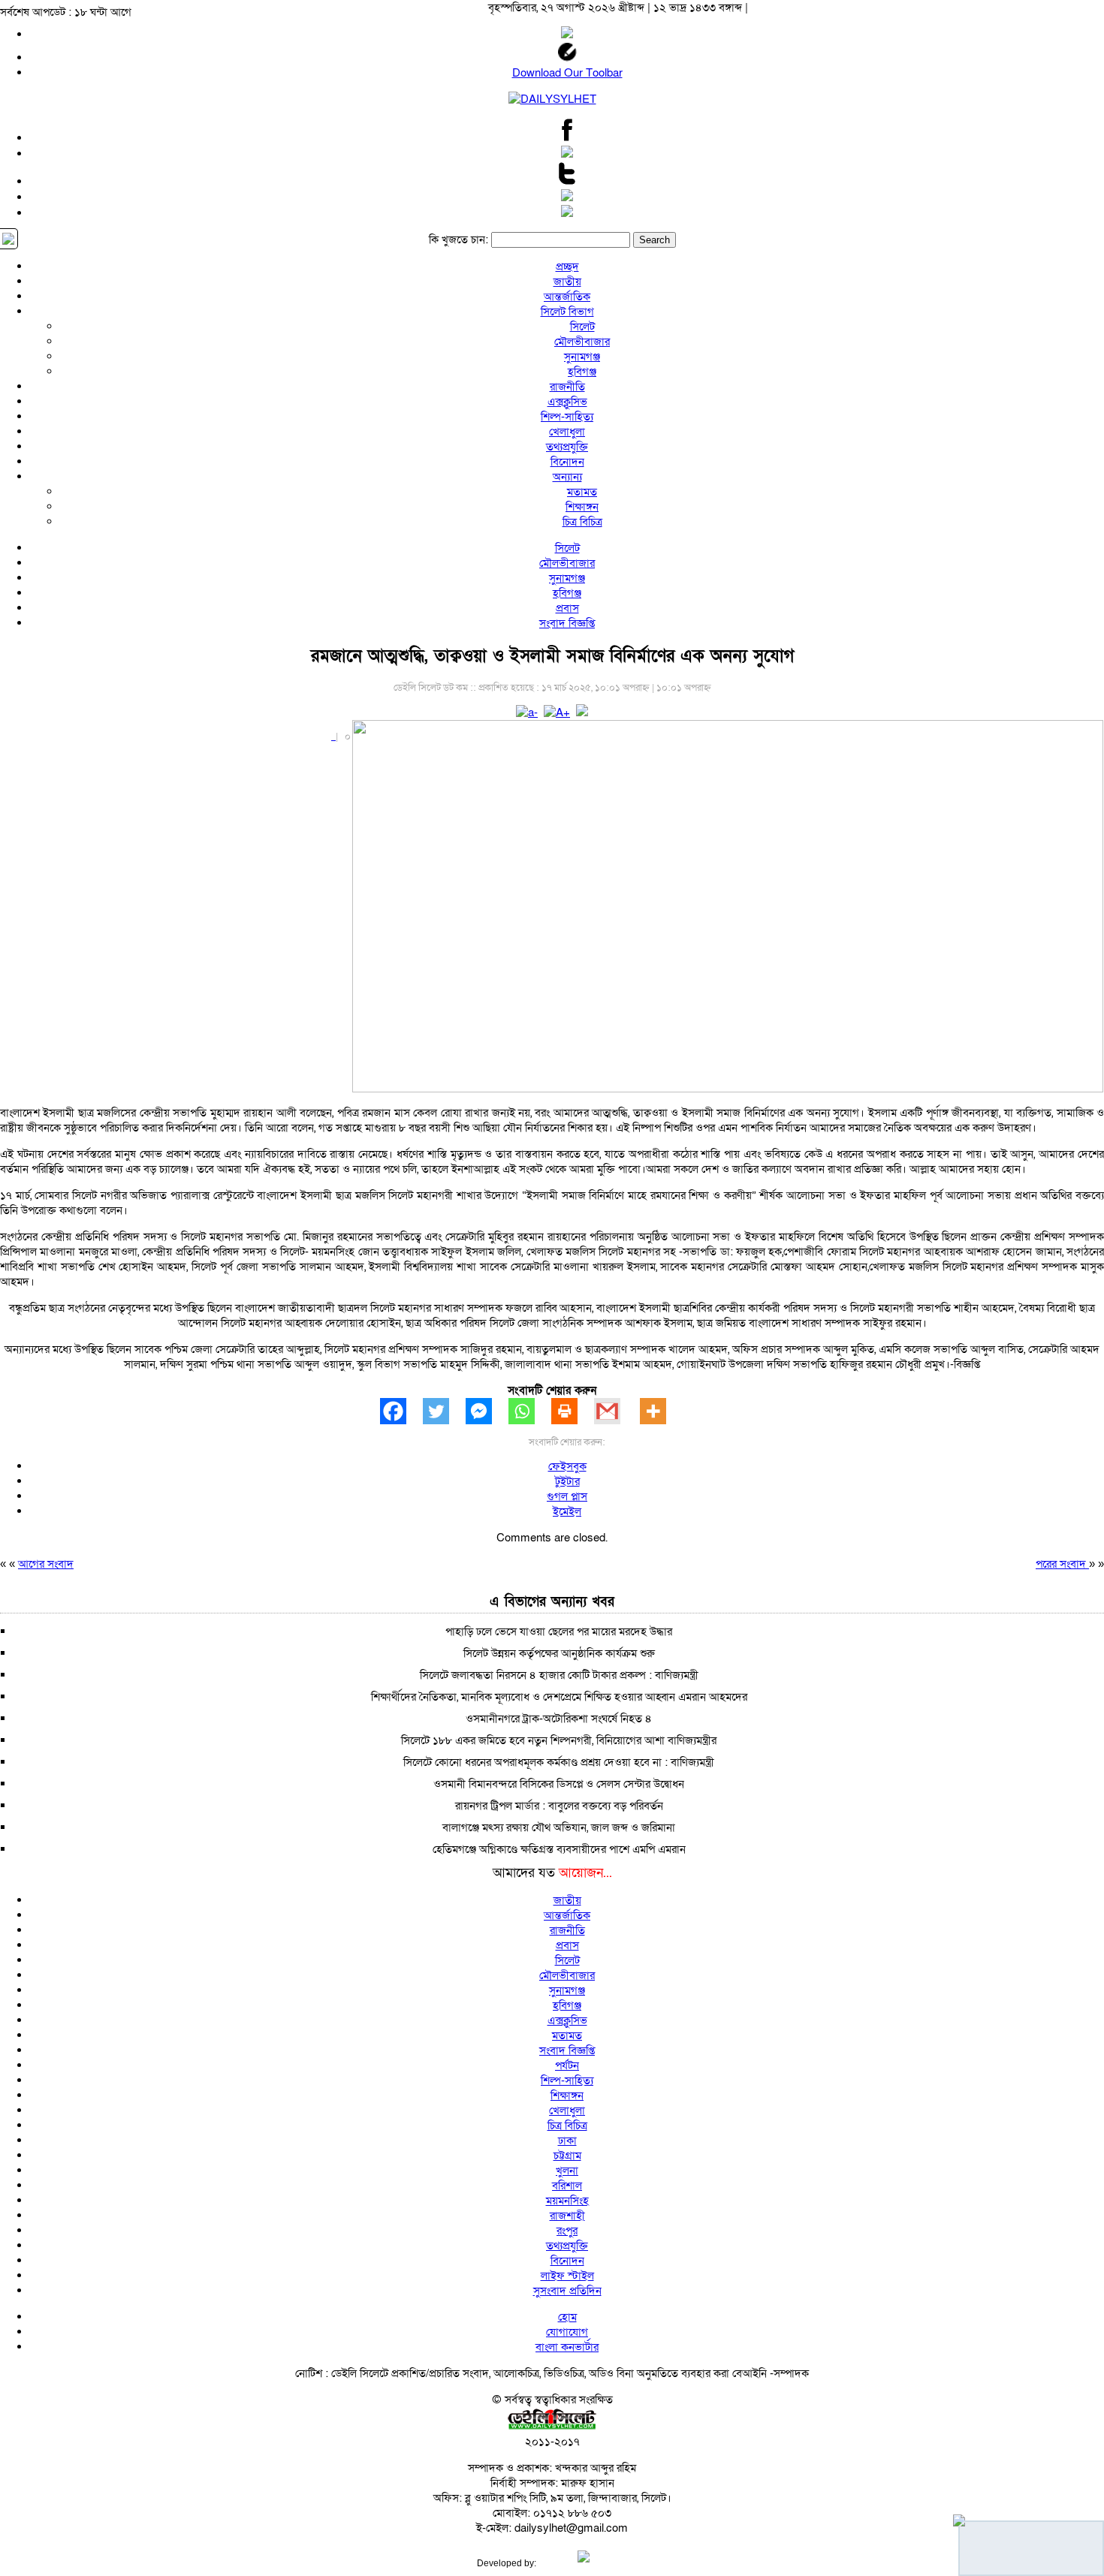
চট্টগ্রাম (567, 2156)
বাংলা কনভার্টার (567, 2347)
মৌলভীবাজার (582, 342)
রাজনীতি (567, 387)
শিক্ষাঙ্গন (582, 507)
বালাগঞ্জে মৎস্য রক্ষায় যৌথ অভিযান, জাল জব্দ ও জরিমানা (559, 1827)
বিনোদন (567, 462)
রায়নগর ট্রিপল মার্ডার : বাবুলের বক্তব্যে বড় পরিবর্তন (559, 1806)
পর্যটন (567, 2065)
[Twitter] (444, 1411)
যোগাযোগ (567, 2332)
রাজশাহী (567, 2216)
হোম (567, 2317)
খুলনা (567, 2171)
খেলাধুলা (567, 432)
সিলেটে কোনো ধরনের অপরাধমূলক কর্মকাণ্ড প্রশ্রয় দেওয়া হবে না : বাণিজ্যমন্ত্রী (559, 1762)
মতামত (582, 492)
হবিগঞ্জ (582, 372)
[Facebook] (401, 1411)
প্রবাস (567, 608)
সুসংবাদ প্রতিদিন (567, 2291)
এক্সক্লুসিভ (567, 402)
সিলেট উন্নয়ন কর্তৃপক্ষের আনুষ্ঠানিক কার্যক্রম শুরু (559, 1653)
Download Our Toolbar (567, 73)
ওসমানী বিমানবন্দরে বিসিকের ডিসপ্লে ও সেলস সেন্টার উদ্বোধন (559, 1784)
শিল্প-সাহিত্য (567, 417)
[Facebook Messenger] (487, 1411)
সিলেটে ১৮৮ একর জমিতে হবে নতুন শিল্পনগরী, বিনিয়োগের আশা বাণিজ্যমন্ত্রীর (559, 1740)
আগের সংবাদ (46, 1564)
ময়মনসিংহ (567, 2201)
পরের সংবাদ (1062, 1564)
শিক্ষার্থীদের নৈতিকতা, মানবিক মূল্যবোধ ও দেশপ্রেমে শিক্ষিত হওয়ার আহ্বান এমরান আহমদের (559, 1697)
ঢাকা (567, 2141)
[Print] (573, 1411)
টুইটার (567, 1481)
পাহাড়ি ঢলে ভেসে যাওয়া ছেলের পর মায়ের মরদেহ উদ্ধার (559, 1631)
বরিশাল (567, 2186)
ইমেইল (567, 1511)
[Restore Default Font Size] (582, 713)
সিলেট (582, 327)
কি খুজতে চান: (458, 240)
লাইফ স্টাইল (567, 2276)
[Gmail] (615, 1411)
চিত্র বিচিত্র (582, 522)
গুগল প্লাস (567, 1496)
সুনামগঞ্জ (582, 357)
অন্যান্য (567, 477)
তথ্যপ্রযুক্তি (567, 447)
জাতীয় (567, 282)
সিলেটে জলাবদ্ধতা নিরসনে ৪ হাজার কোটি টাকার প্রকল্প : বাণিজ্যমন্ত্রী (559, 1675)
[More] (661, 1411)
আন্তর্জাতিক (567, 297)
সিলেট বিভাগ (567, 312)
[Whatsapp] (530, 1411)
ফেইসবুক (567, 1466)
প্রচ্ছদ (567, 267)
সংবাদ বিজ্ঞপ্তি (567, 623)
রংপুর (567, 2231)
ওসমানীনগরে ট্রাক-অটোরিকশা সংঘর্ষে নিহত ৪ (559, 1719)
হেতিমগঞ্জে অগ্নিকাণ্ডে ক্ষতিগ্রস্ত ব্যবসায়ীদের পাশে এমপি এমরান (559, 1849)
